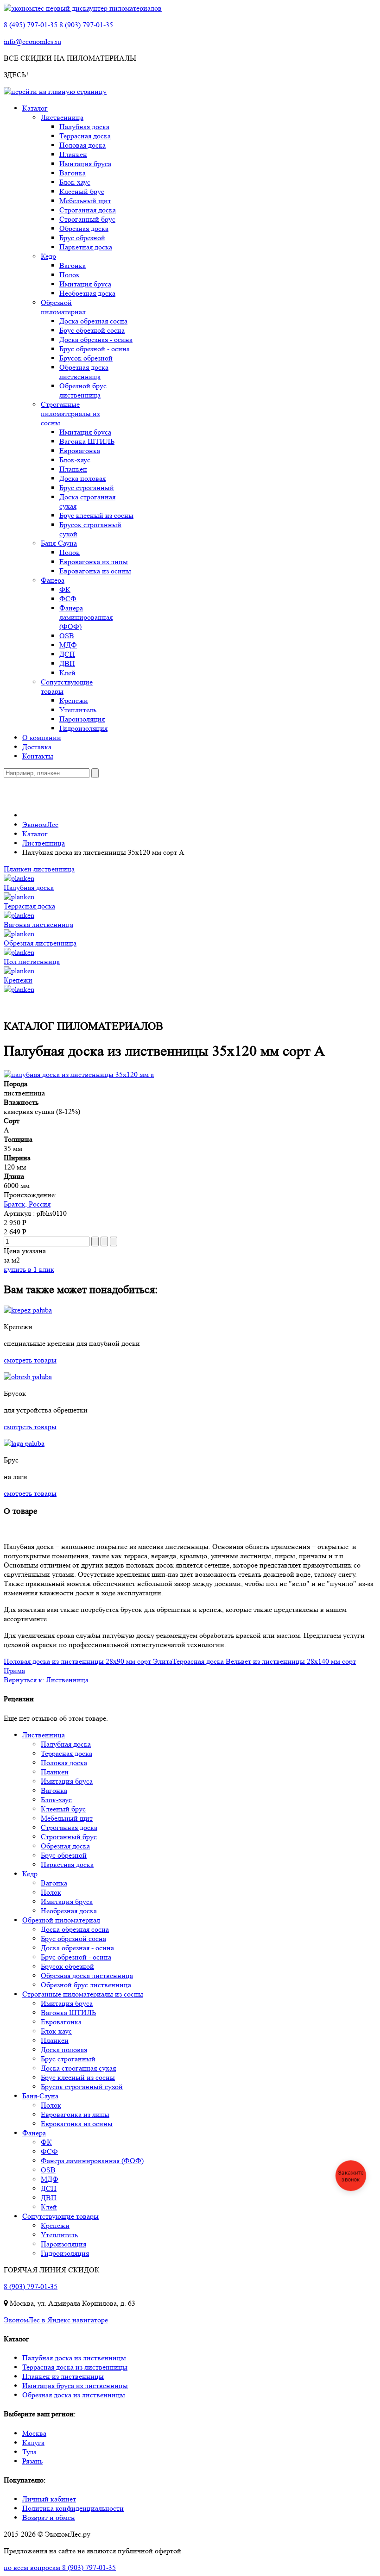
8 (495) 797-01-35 (31, 25)
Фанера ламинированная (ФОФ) (86, 617)
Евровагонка (80, 451)
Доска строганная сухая (78, 2068)
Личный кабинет (49, 2499)
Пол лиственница (32, 961)
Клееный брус (82, 191)
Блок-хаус (75, 182)
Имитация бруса (85, 164)
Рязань (32, 2461)
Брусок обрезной (86, 358)
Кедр (48, 256)
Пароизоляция (82, 719)
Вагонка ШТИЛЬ (87, 441)
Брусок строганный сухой (82, 2087)
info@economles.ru (32, 41)
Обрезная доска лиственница (84, 372)
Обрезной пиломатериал (63, 307)
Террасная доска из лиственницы (75, 2367)
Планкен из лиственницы (63, 2376)
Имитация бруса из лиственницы (75, 2386)
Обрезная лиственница (40, 943)
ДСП (67, 654)
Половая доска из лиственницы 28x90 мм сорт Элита (88, 1661)
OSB (67, 636)
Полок (70, 275)
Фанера (53, 580)
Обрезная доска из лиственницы (74, 2395)
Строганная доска (88, 210)
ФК (65, 589)
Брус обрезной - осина (95, 349)
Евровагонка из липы (94, 562)
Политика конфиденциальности (73, 2508)
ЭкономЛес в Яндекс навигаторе (56, 2320)
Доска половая (82, 478)
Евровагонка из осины (95, 571)
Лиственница (62, 117)
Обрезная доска (84, 228)
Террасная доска (85, 136)
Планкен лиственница (39, 869)
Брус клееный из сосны (96, 515)
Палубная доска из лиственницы (74, 2358)
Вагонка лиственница (38, 924)
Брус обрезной (82, 238)
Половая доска (82, 145)
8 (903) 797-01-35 (86, 25)
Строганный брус (87, 219)
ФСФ (68, 599)
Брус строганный (87, 488)
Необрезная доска (87, 293)
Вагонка (73, 173)
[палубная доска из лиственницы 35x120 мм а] (79, 1074)
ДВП (67, 663)
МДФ (68, 645)
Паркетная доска (86, 247)
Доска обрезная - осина (96, 339)
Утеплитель (78, 710)
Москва (34, 2433)
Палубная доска (84, 127)
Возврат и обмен (49, 2517)
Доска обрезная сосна (93, 321)
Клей (67, 673)
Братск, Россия (27, 1204)
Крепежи (74, 700)
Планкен (73, 154)
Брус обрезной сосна (92, 330)
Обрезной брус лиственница (83, 390)
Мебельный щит (85, 201)
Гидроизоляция (83, 728)
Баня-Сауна (59, 543)
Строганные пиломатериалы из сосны (70, 414)
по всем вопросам (60, 2567)
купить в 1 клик (29, 1269)
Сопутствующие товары (60, 2216)
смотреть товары (30, 1360)
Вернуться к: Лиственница (46, 1680)
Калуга (33, 2442)
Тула (29, 2452)
